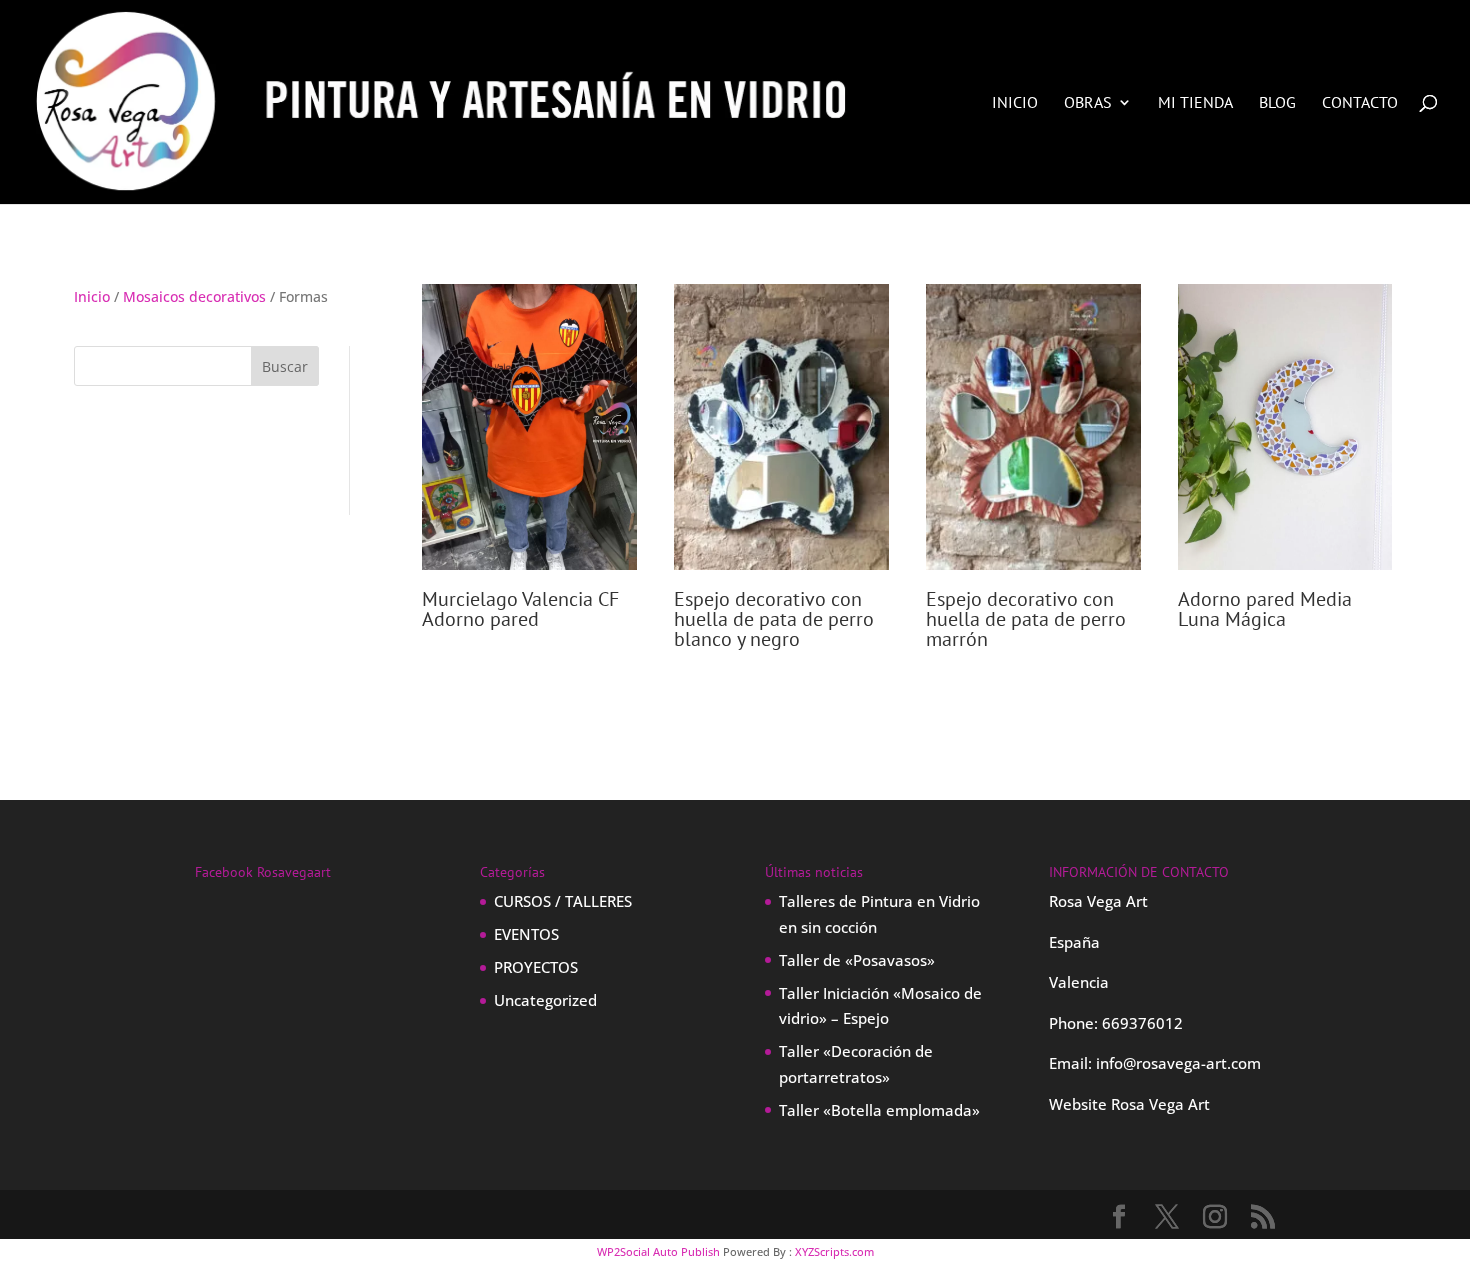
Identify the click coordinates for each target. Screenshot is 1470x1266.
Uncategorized (545, 1000)
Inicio (1015, 103)
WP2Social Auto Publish (658, 1251)
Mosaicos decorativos (194, 296)
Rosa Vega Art (1160, 1104)
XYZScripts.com (834, 1251)
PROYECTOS (536, 967)
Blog (1277, 103)
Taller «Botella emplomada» (879, 1110)
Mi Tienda (1195, 103)
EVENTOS (526, 934)
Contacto (1360, 103)
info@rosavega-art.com (1178, 1063)
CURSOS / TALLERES (563, 901)
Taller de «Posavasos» (857, 960)
